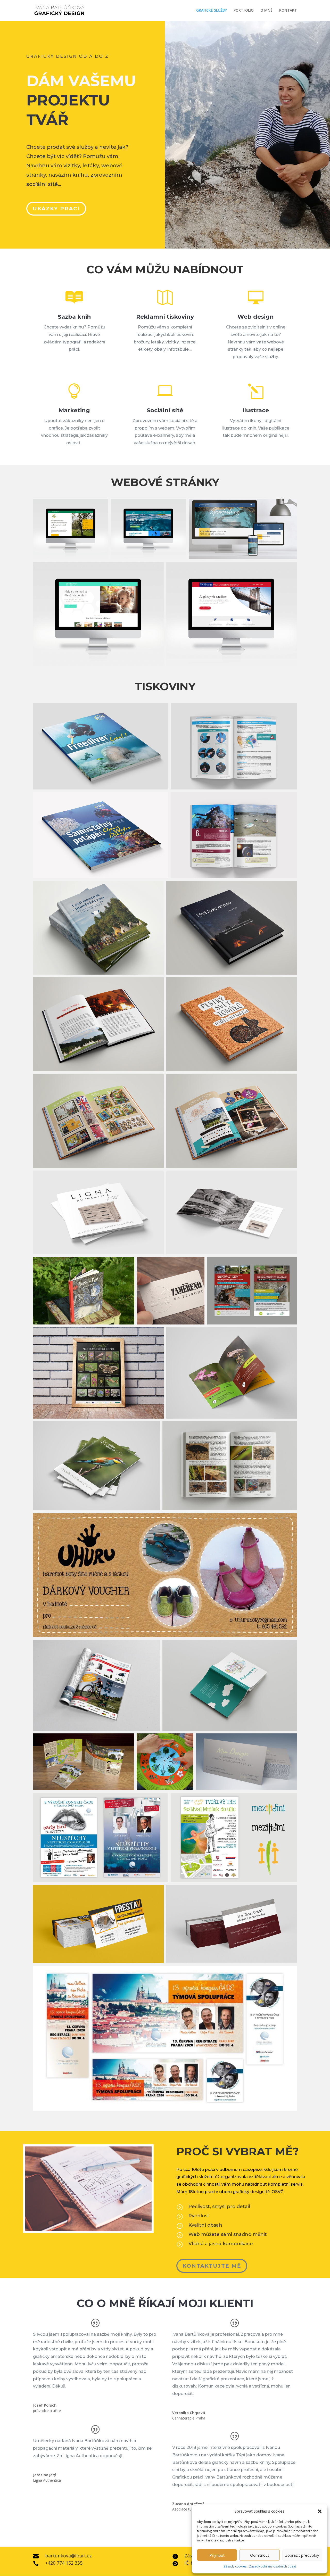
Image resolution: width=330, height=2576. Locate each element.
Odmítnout (260, 2555)
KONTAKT (288, 11)
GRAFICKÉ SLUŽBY (212, 11)
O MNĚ (266, 11)
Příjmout (217, 2555)
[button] (320, 2511)
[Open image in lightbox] (101, 746)
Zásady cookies (235, 2566)
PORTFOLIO (244, 11)
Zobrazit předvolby (302, 2555)
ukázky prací (56, 209)
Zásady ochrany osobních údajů (273, 2566)
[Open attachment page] (71, 529)
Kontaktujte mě (212, 2266)
